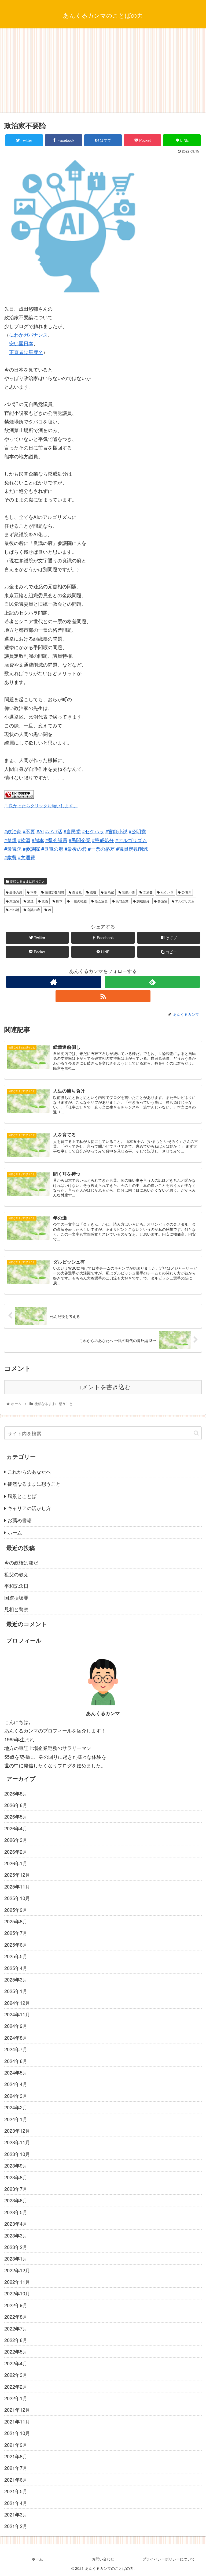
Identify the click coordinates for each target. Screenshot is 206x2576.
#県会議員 (56, 840)
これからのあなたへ (29, 1471)
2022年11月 (17, 2282)
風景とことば (22, 1496)
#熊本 (38, 840)
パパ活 (14, 910)
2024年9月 (16, 2026)
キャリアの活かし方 (29, 1508)
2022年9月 (16, 2305)
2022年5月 (16, 2351)
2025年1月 (16, 1991)
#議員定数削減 (132, 849)
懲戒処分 (143, 901)
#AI (40, 831)
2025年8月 (16, 1921)
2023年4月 (16, 2224)
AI (49, 910)
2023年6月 (16, 2200)
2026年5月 (16, 1816)
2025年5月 (16, 1956)
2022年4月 (16, 2363)
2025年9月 (16, 1910)
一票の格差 (78, 901)
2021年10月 (17, 2433)
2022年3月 (16, 2375)
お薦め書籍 (20, 1520)
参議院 (162, 901)
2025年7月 (16, 1933)
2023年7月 (16, 2189)
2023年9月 (16, 2165)
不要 (33, 892)
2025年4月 (16, 1968)
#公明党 (137, 831)
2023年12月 (17, 2131)
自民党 (77, 892)
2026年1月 (16, 1863)
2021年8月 (16, 2456)
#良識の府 (52, 849)
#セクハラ (93, 831)
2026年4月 (16, 1828)
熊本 (59, 901)
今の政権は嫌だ (21, 1562)
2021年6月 (16, 2480)
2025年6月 (16, 1945)
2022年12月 (17, 2270)
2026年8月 (16, 1793)
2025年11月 (17, 1886)
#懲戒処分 (103, 840)
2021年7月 (16, 2468)
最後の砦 (15, 892)
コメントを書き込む (103, 1387)
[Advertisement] (103, 72)
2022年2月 (16, 2387)
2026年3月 (16, 1840)
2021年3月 (16, 2514)
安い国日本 (21, 343)
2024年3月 (16, 2096)
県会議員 (101, 901)
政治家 (109, 892)
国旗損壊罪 (16, 1597)
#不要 (29, 831)
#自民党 (72, 831)
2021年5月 (16, 2491)
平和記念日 (16, 1586)
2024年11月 (17, 2014)
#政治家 (13, 831)
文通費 (147, 892)
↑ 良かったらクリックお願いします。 (41, 805)
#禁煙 (10, 840)
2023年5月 (16, 2212)
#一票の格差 (101, 849)
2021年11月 (17, 2421)
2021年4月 (16, 2503)
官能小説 (128, 892)
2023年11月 (17, 2142)
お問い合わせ (103, 2559)
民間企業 (122, 901)
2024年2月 (16, 2107)
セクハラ (167, 892)
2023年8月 (16, 2177)
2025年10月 (17, 1898)
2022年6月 (16, 2340)
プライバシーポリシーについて (169, 2559)
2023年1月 (16, 2258)
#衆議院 (13, 849)
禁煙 (30, 901)
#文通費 (27, 857)
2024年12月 (17, 2003)
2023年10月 (17, 2154)
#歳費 (10, 857)
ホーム (15, 1532)
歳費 (93, 892)
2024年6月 (16, 2061)
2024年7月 (16, 2049)
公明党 (186, 892)
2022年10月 (17, 2293)
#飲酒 (24, 840)
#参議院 (31, 849)
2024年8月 (16, 2038)
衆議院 (14, 901)
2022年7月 (16, 2328)
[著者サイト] (54, 982)
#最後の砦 (76, 849)
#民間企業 (80, 840)
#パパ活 (54, 831)
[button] (196, 1433)
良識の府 (33, 910)
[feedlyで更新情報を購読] (152, 982)
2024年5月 (16, 2072)
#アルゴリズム (131, 840)
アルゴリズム (184, 901)
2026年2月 (16, 1852)
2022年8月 (16, 2317)
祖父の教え (16, 1574)
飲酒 (44, 901)
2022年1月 (16, 2398)
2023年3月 (16, 2235)
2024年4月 (16, 2084)
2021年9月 (16, 2445)
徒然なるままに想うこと (27, 881)
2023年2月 (16, 2247)
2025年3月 (16, 1979)
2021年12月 (17, 2410)
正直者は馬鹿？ (26, 352)
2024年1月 (16, 2119)
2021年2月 (16, 2526)
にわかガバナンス (28, 334)
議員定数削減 (54, 892)
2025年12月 (17, 1875)
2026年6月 (16, 1805)
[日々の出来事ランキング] (19, 797)
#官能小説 (116, 831)
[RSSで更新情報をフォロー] (103, 996)
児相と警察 (16, 1609)
